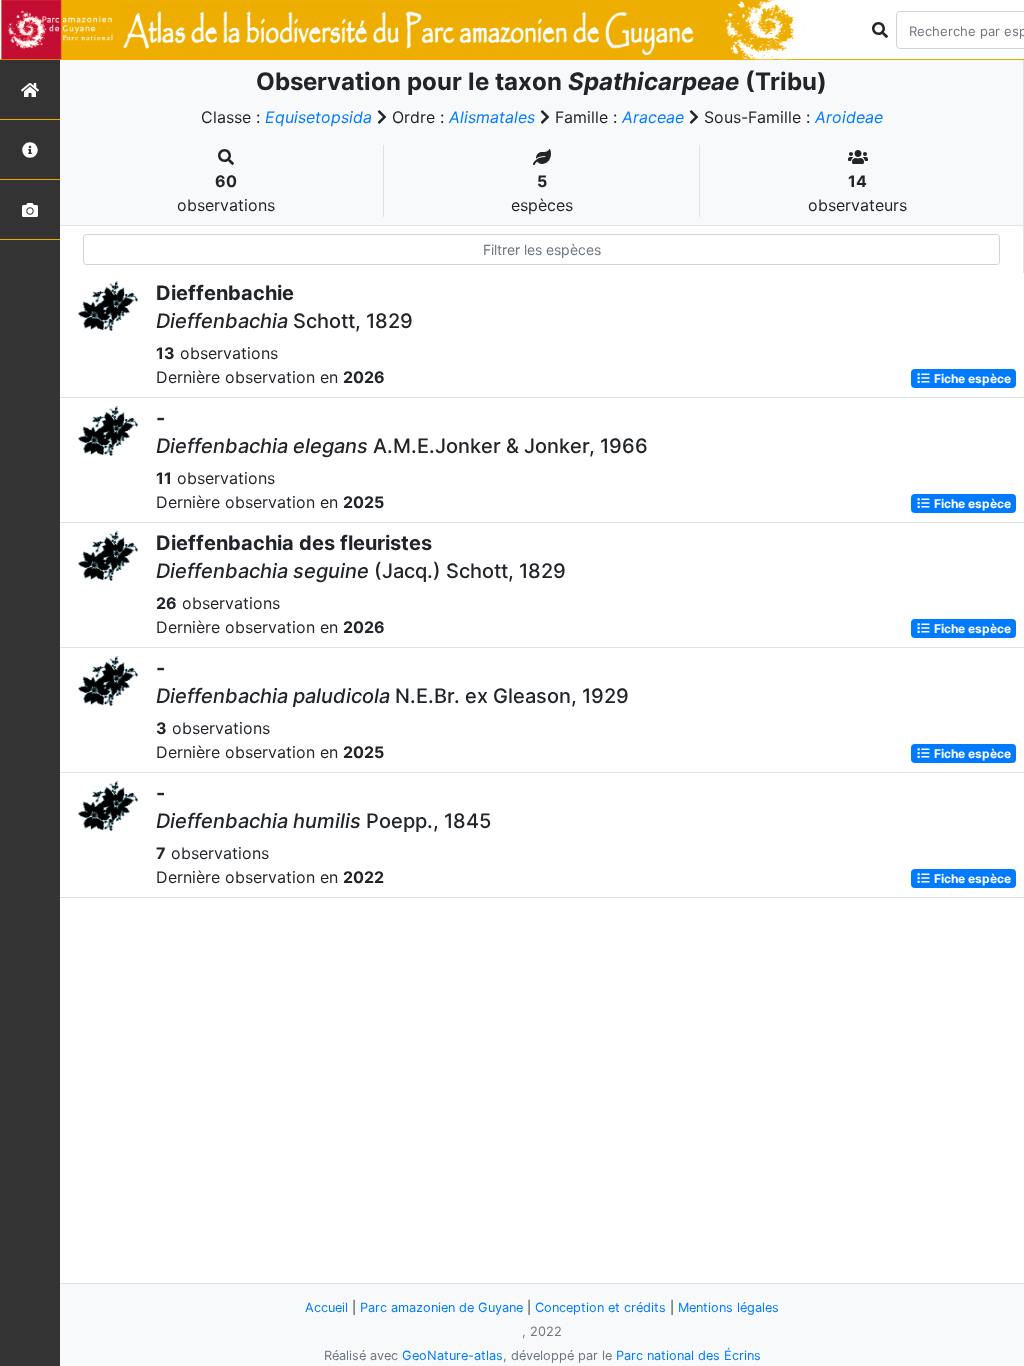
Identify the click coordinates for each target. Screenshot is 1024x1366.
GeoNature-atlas (452, 1355)
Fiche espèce (971, 378)
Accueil (326, 1307)
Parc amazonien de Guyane (441, 1307)
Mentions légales (728, 1307)
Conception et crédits (600, 1307)
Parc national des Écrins (688, 1355)
